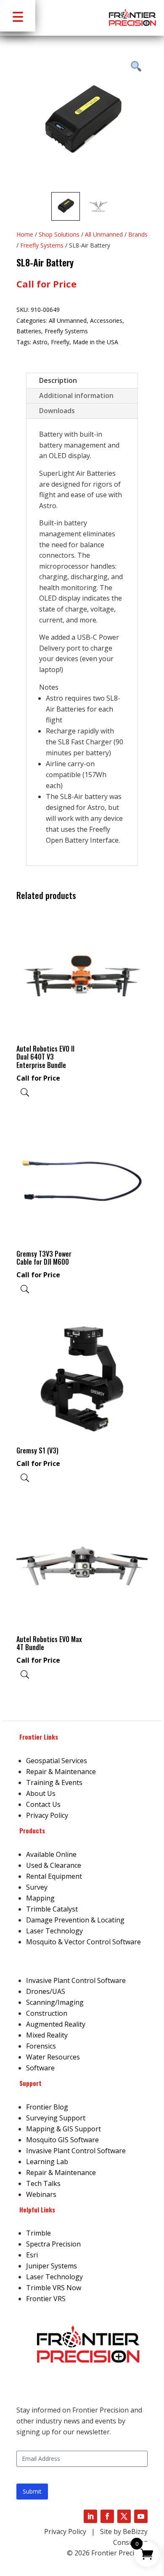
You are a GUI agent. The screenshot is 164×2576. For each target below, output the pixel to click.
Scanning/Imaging (55, 2002)
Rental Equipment (54, 1876)
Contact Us (43, 1804)
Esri (32, 2255)
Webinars (41, 2194)
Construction (47, 2013)
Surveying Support (56, 2118)
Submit (32, 2491)
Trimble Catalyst (52, 1909)
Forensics (41, 2046)
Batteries (29, 331)
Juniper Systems (52, 2266)
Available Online (51, 1854)
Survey (37, 1887)
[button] (18, 16)
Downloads (57, 411)
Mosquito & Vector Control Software (83, 1942)
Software (40, 2068)
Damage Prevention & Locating (75, 1920)
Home (25, 234)
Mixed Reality (47, 2035)
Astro (40, 342)
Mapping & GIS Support (63, 2129)
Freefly (60, 342)
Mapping (40, 1898)
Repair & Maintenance (61, 1772)
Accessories (106, 320)
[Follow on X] (124, 2516)
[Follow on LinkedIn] (90, 2516)
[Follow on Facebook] (107, 2516)
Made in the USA (95, 342)
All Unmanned (104, 234)
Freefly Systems (42, 245)
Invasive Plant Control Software (76, 1980)
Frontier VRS (46, 2299)
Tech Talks (43, 2183)
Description (58, 380)
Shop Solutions (59, 234)
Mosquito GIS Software (62, 2140)
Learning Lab (47, 2162)
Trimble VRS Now (54, 2288)
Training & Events (54, 1782)
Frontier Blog (47, 2107)
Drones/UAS (46, 1991)
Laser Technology (54, 1931)
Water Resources (53, 2057)
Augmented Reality (56, 2024)
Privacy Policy (47, 1815)
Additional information (76, 395)
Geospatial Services (57, 1761)
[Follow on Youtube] (141, 2516)
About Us (41, 1793)
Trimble (38, 2233)
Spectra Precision (53, 2244)
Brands (138, 234)
